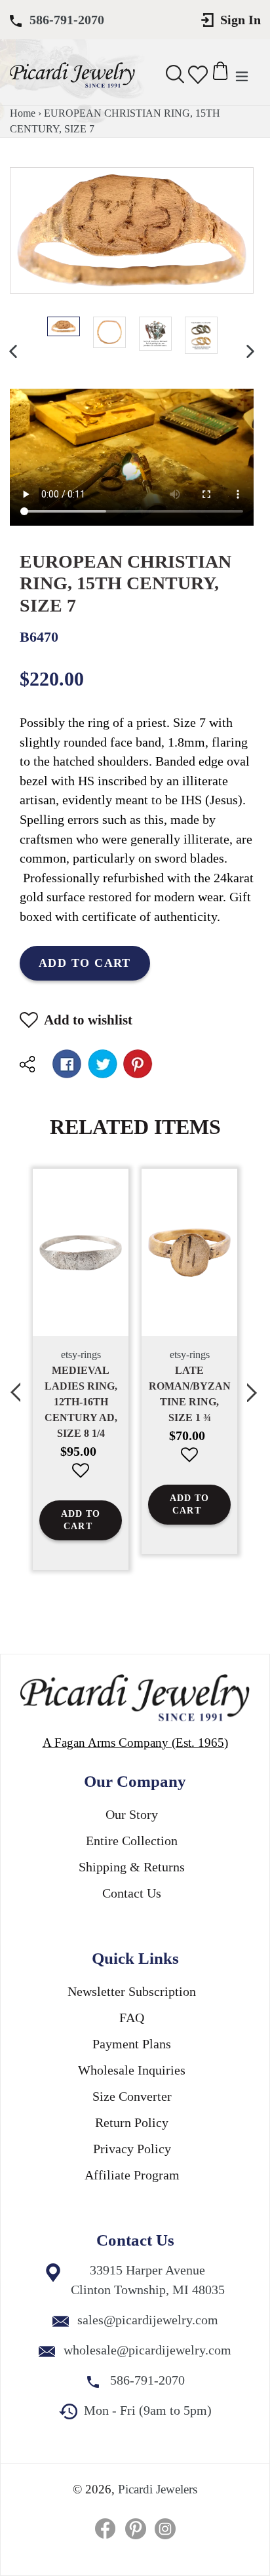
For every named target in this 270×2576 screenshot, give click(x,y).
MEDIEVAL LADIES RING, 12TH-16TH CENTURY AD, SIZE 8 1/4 (81, 1402)
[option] (64, 326)
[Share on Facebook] (67, 1064)
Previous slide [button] (16, 1385)
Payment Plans (132, 2044)
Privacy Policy (132, 2149)
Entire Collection (132, 1841)
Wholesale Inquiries (132, 2070)
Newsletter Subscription (132, 1991)
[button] (81, 1480)
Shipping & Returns (132, 1867)
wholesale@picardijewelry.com (147, 2350)
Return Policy (132, 2122)
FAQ (132, 2018)
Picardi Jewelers (158, 2489)
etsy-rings (81, 1355)
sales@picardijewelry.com (148, 2320)
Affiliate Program (132, 2175)
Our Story (132, 1814)
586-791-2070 (67, 20)
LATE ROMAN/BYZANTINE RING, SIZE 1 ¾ (190, 1394)
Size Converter (132, 2096)
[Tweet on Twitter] (103, 1064)
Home (23, 113)
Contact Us (132, 1893)
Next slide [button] (254, 1385)
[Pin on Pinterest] (138, 1064)
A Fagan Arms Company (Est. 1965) (135, 1743)
